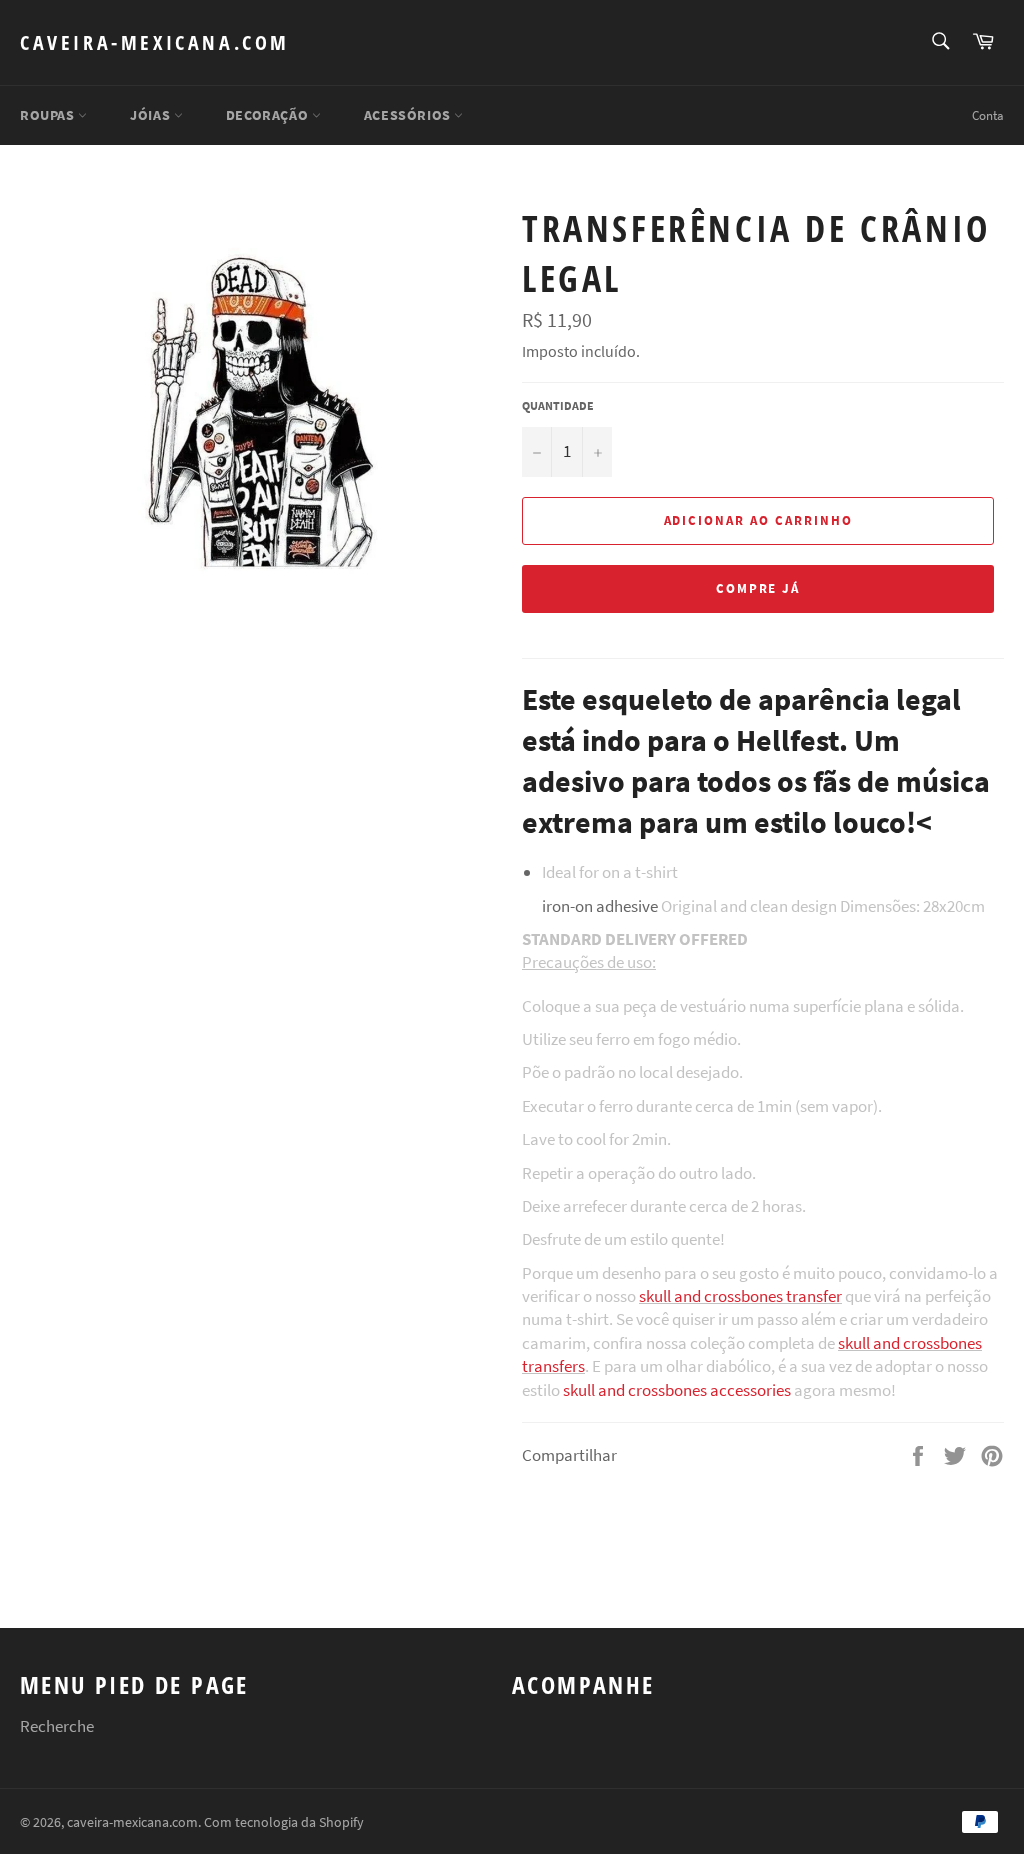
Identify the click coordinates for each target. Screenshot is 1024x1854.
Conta (988, 115)
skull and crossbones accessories (677, 1390)
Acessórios (409, 115)
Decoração (269, 115)
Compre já (758, 588)
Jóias (152, 115)
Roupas (49, 115)
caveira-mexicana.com (155, 42)
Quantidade (558, 405)
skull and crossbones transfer (740, 1296)
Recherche (57, 1726)
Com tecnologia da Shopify (284, 1822)
